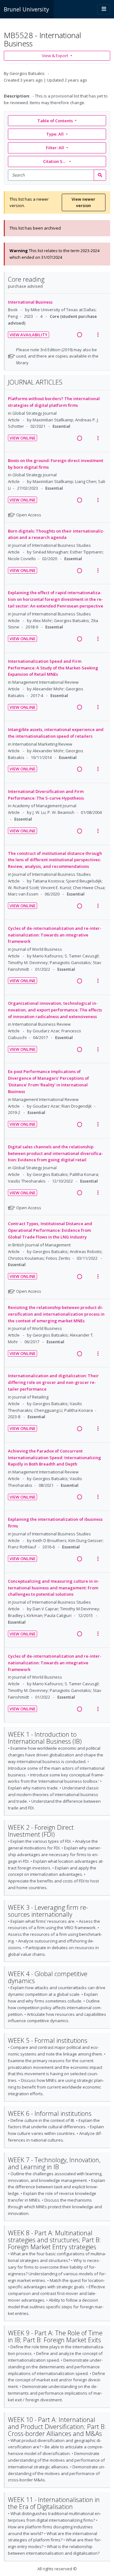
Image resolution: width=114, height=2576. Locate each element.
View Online (22, 438)
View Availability (28, 335)
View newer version (83, 202)
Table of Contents (55, 121)
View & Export (55, 56)
